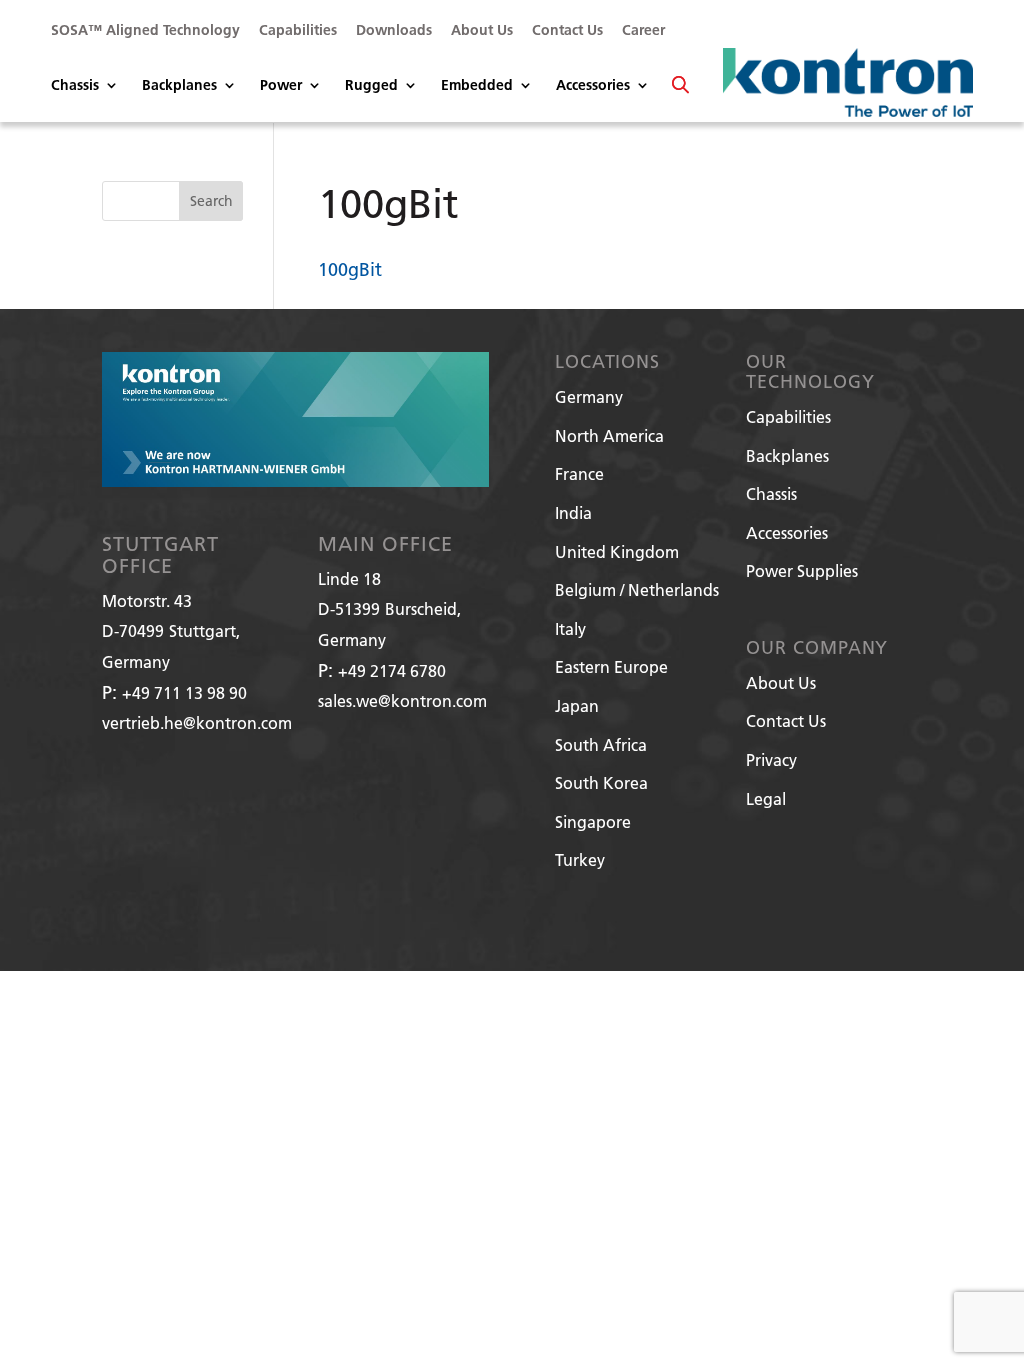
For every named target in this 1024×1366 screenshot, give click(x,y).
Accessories (593, 86)
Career (643, 31)
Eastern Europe (611, 666)
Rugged (371, 86)
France (579, 473)
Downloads (394, 31)
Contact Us (567, 31)
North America (609, 435)
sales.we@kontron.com (402, 700)
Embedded (477, 86)
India (573, 512)
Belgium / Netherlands (637, 589)
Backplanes (179, 86)
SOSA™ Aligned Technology (145, 31)
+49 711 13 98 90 (184, 692)
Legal (766, 798)
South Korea (601, 782)
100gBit (350, 269)
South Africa (601, 744)
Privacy (771, 759)
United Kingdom (617, 551)
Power (281, 86)
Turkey (580, 859)
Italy (570, 628)
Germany (589, 396)
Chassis (75, 86)
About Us (482, 31)
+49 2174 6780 (392, 670)
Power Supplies (802, 570)
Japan (577, 705)
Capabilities (298, 31)
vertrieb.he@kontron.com (197, 722)
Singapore (593, 821)
